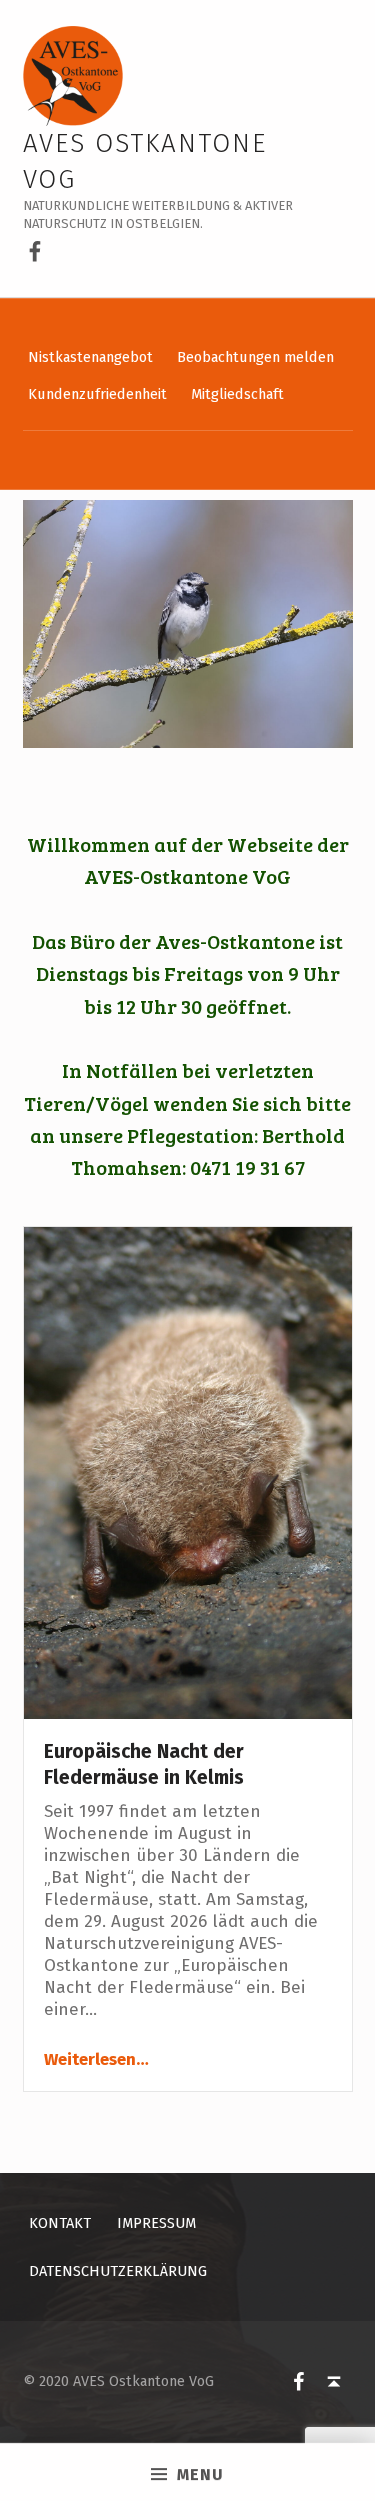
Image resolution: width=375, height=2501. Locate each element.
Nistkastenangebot (90, 357)
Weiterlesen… (96, 2059)
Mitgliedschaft (237, 394)
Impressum (156, 2223)
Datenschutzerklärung (118, 2271)
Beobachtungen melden (255, 357)
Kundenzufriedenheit (97, 394)
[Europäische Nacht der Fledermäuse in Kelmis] (188, 1471)
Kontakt (60, 2223)
